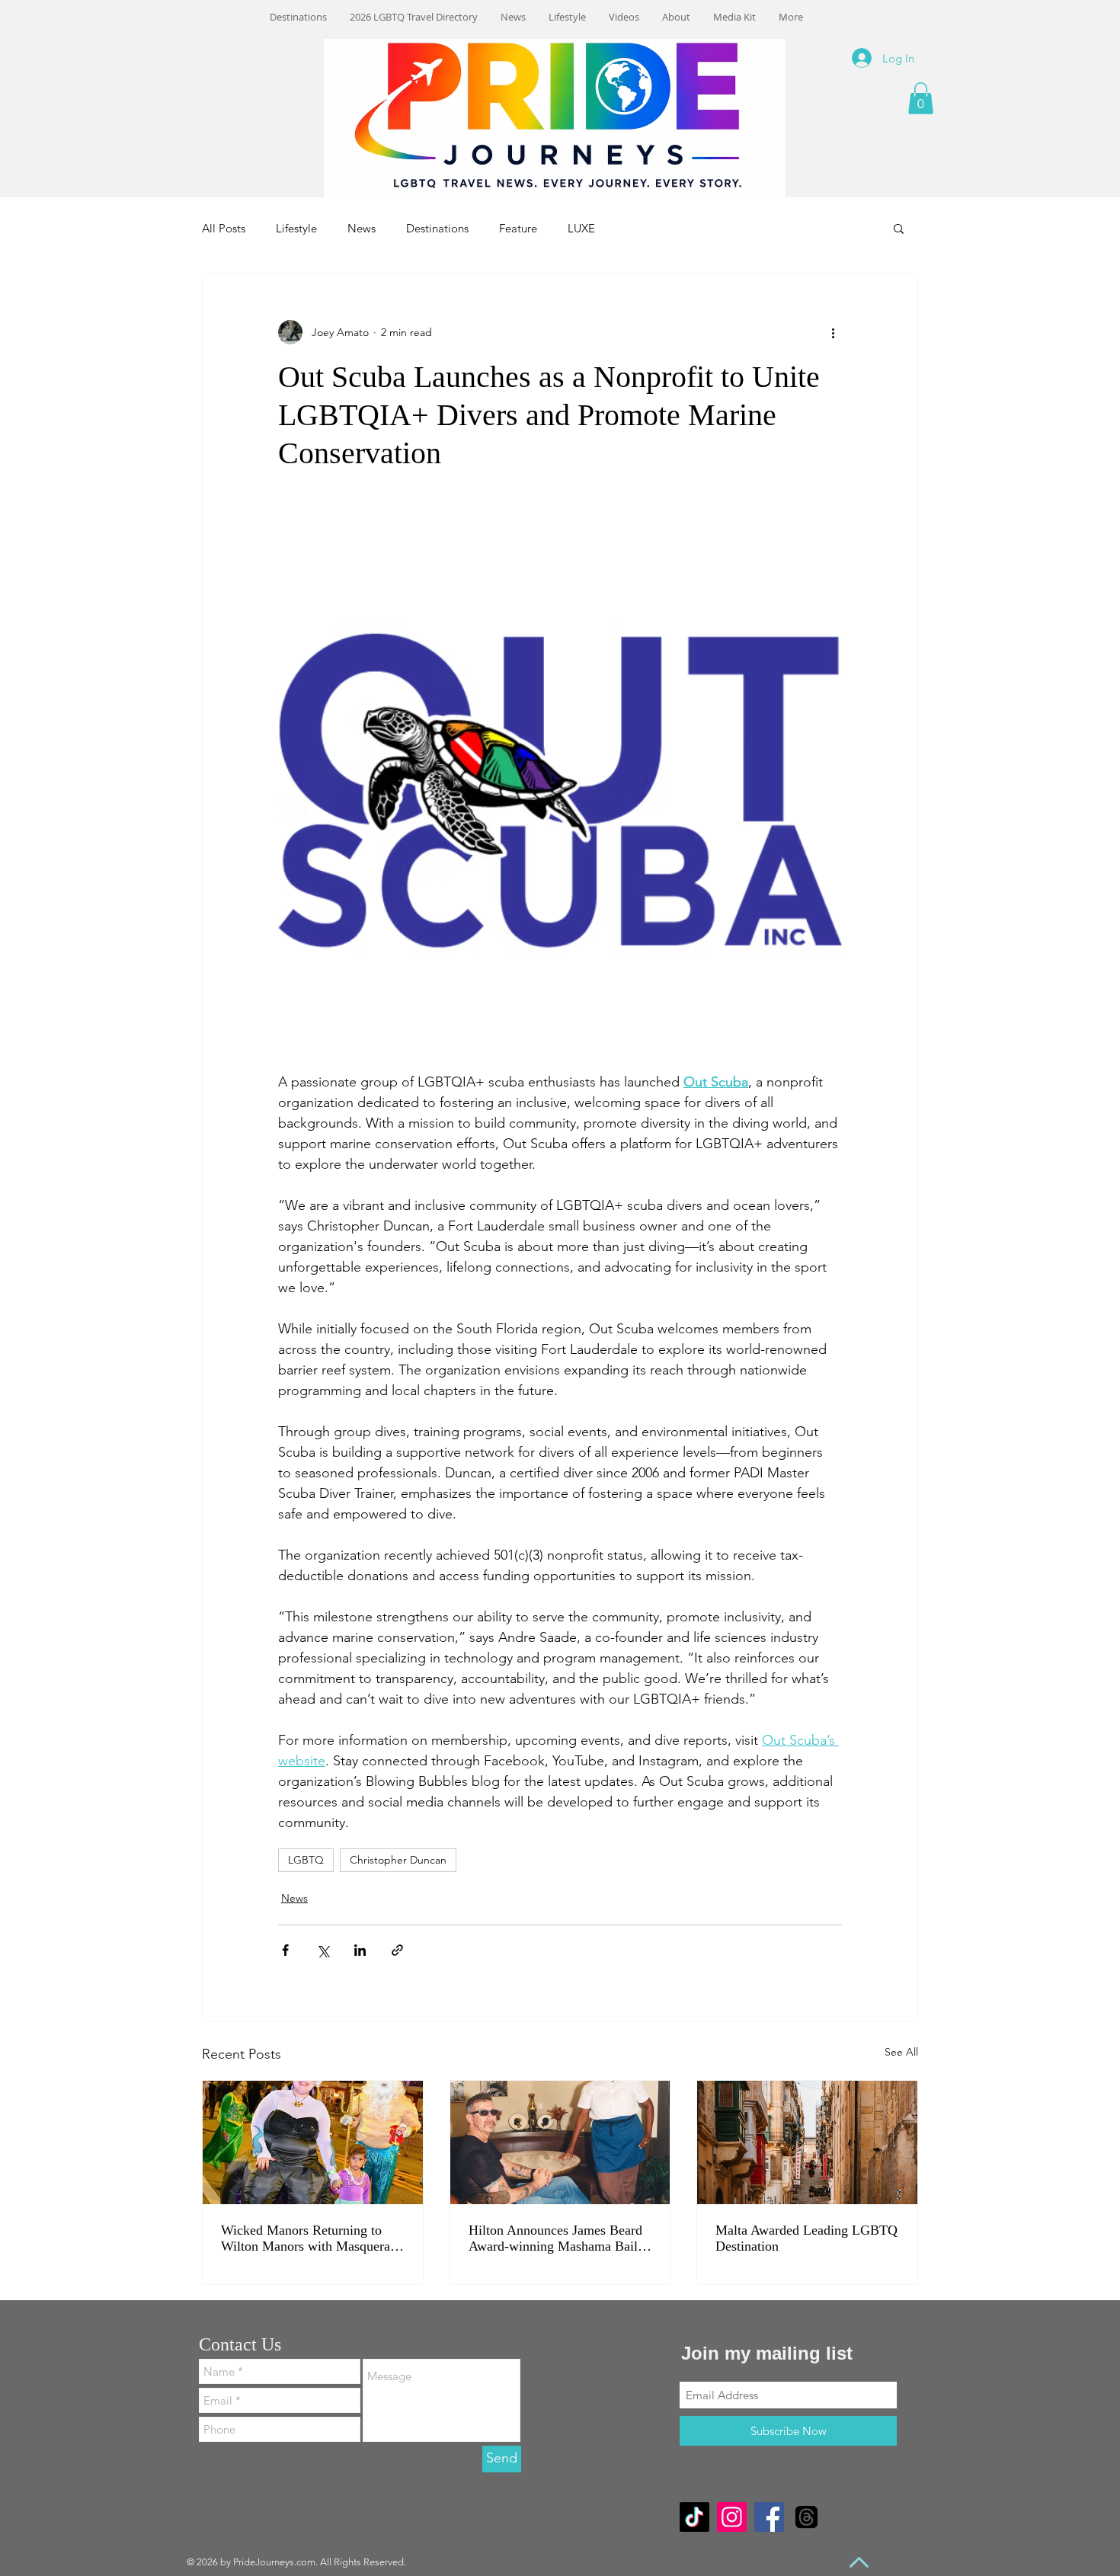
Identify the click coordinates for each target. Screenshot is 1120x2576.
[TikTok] (694, 2517)
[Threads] (806, 2517)
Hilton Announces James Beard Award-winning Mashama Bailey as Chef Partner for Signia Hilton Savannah (560, 2238)
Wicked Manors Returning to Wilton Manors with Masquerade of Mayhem (312, 2238)
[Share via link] (397, 1950)
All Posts (224, 228)
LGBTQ (306, 1860)
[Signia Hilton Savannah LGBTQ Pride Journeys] (560, 2142)
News (362, 228)
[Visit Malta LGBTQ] (807, 2142)
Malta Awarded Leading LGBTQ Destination (806, 2238)
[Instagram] (732, 2517)
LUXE (581, 228)
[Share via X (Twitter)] (323, 1950)
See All (901, 2052)
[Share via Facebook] (285, 1950)
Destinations (437, 228)
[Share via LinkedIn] (360, 1950)
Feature (518, 228)
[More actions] (833, 332)
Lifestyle (296, 228)
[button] (921, 98)
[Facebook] (769, 2517)
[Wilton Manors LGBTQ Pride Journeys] (313, 2142)
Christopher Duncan (398, 1860)
